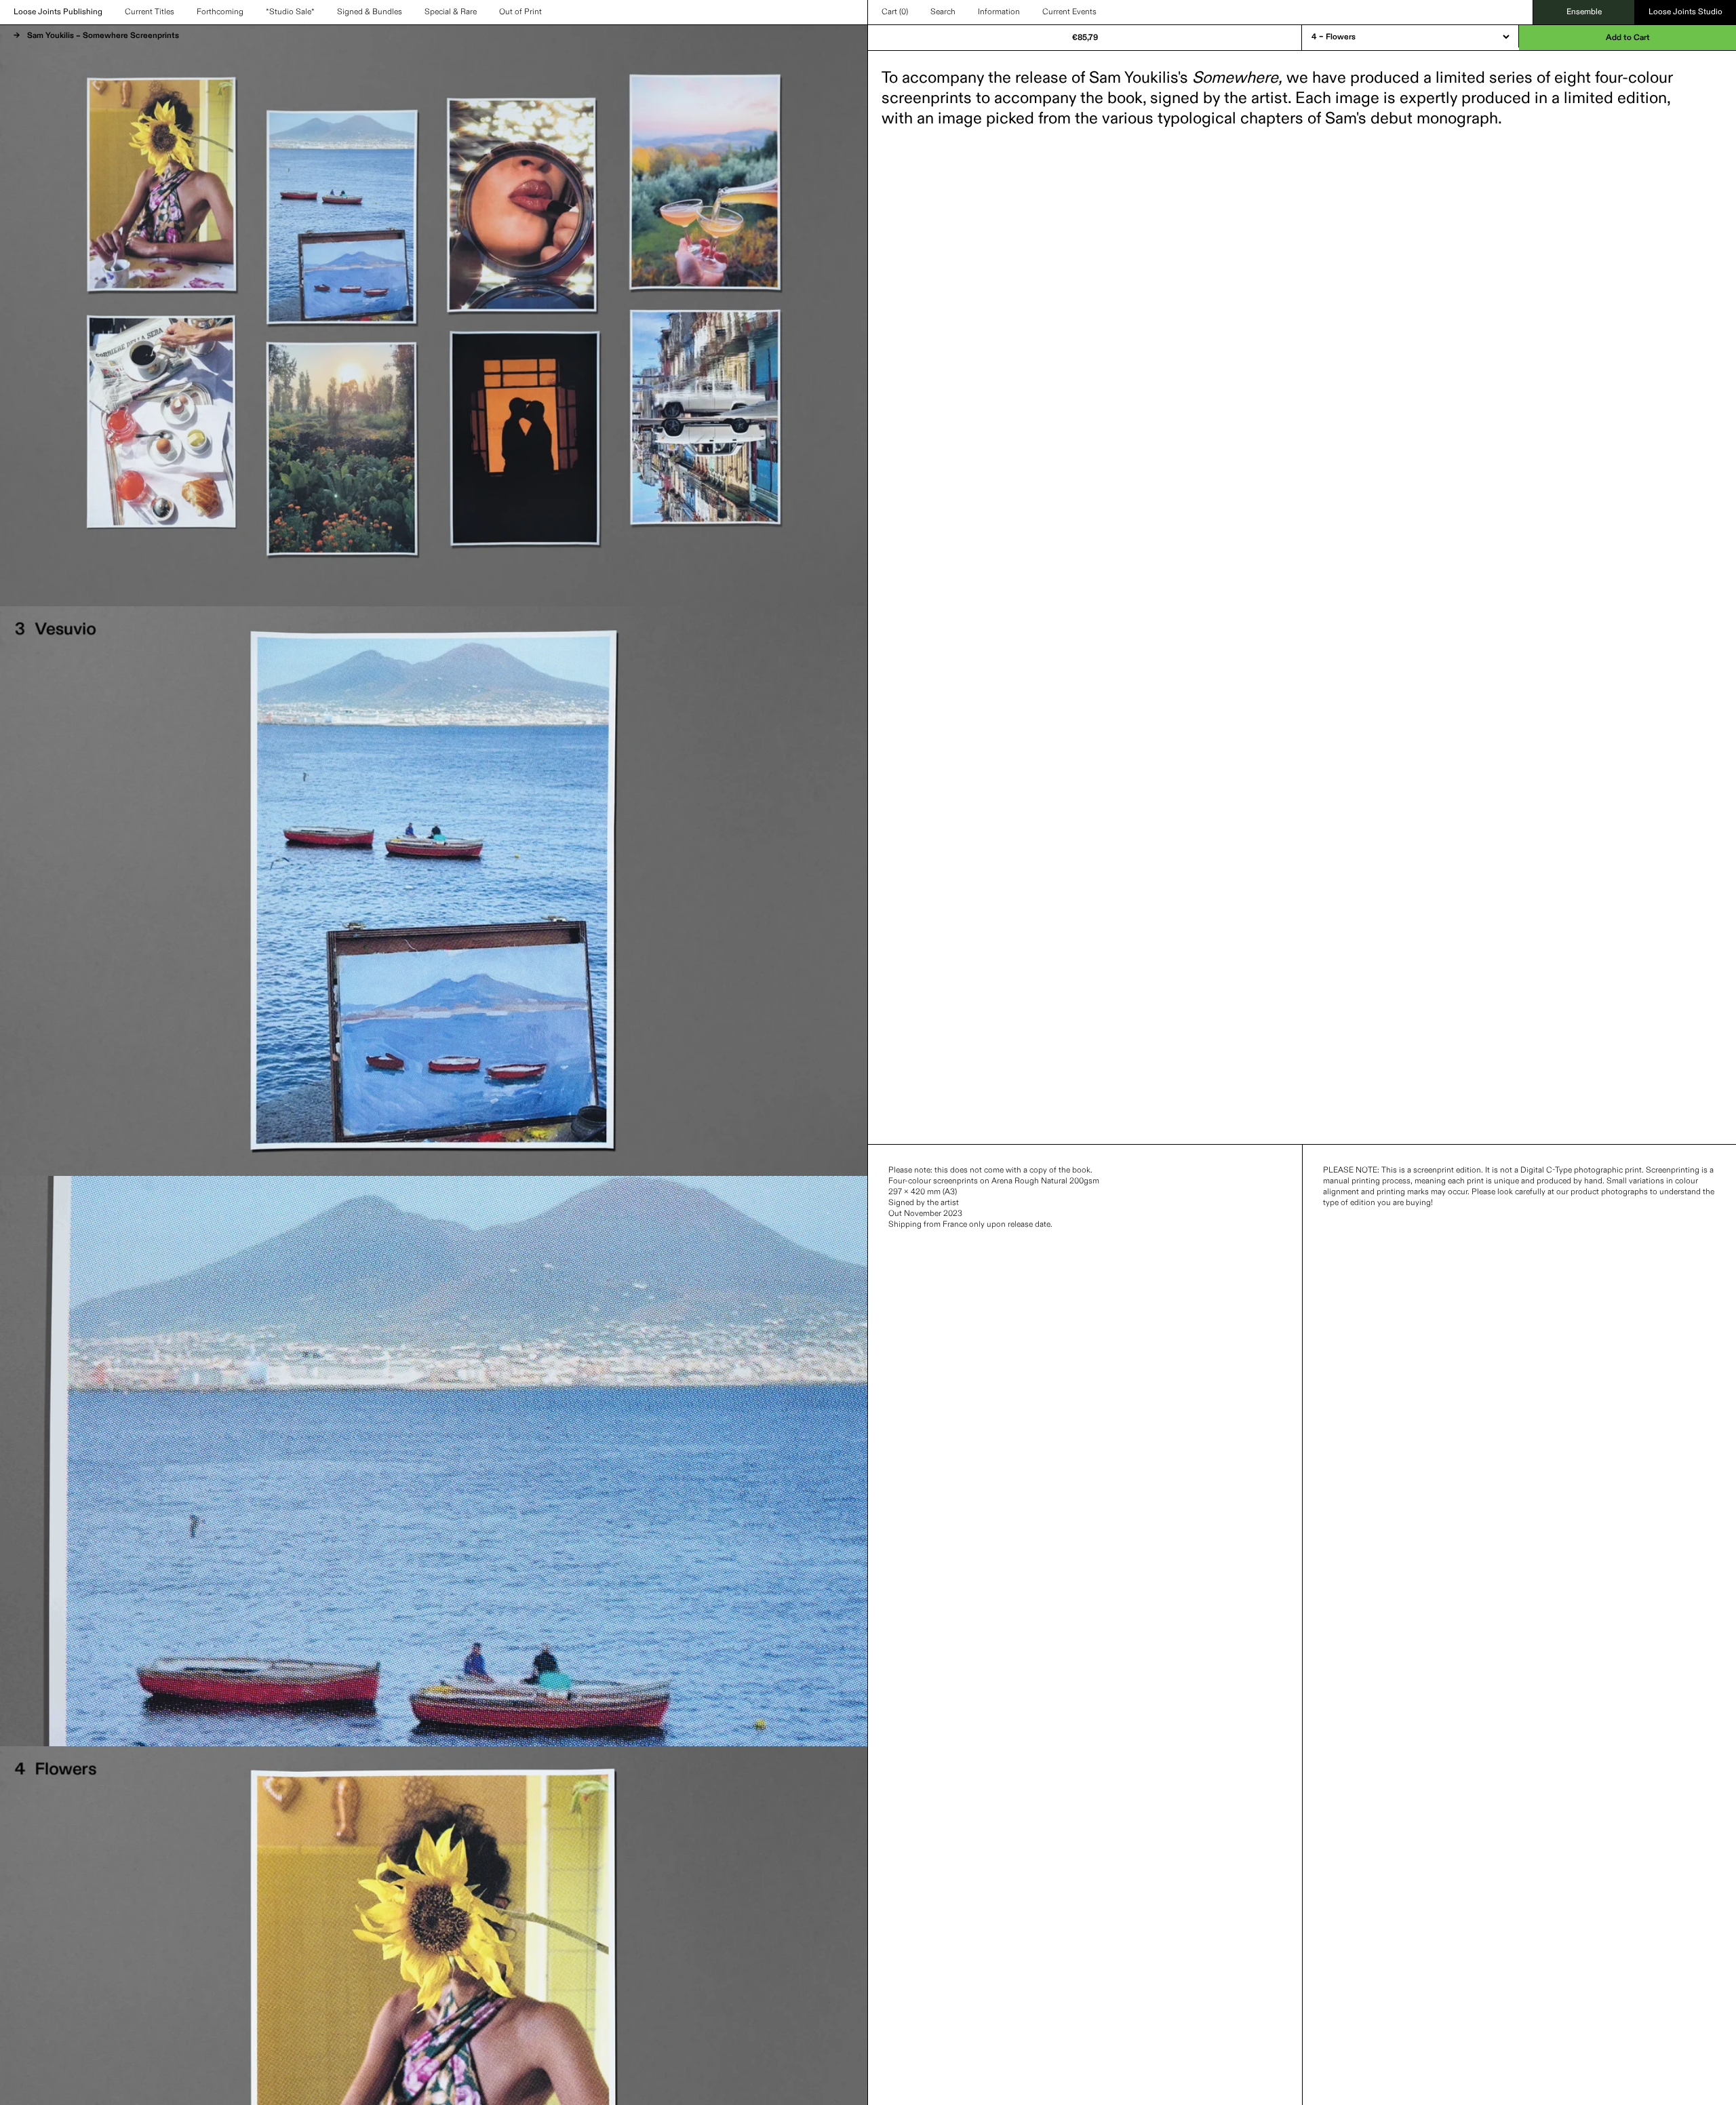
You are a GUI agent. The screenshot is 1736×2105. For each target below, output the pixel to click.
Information (999, 12)
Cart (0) (895, 12)
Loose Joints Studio (1685, 12)
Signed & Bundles (370, 12)
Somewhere (1235, 78)
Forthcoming (220, 12)
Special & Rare (451, 12)
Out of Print (520, 12)
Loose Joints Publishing (58, 12)
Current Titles (150, 12)
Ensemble (1584, 12)
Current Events (1069, 12)
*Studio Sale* (290, 12)
